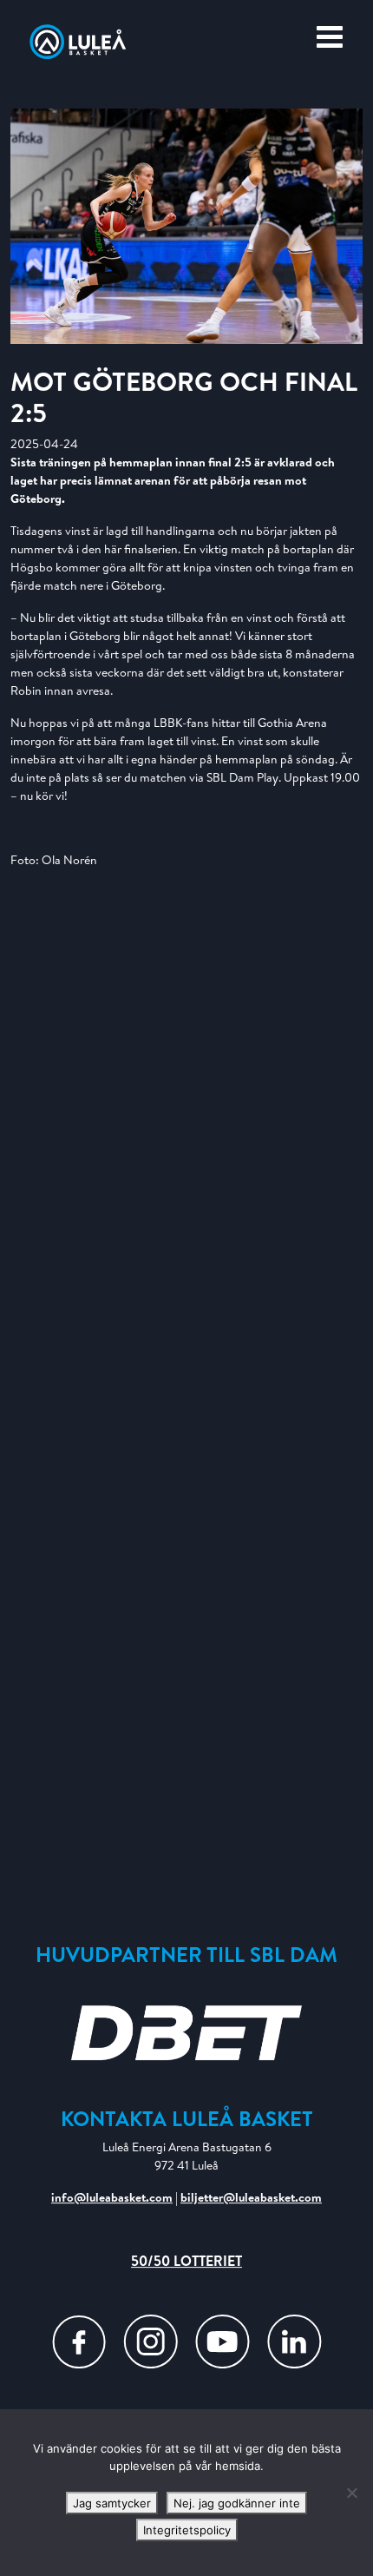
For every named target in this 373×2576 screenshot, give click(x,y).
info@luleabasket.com (112, 2197)
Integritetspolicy (187, 2530)
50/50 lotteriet (186, 2261)
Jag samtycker (112, 2503)
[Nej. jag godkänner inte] (351, 2493)
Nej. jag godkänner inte (237, 2503)
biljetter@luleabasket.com (251, 2197)
